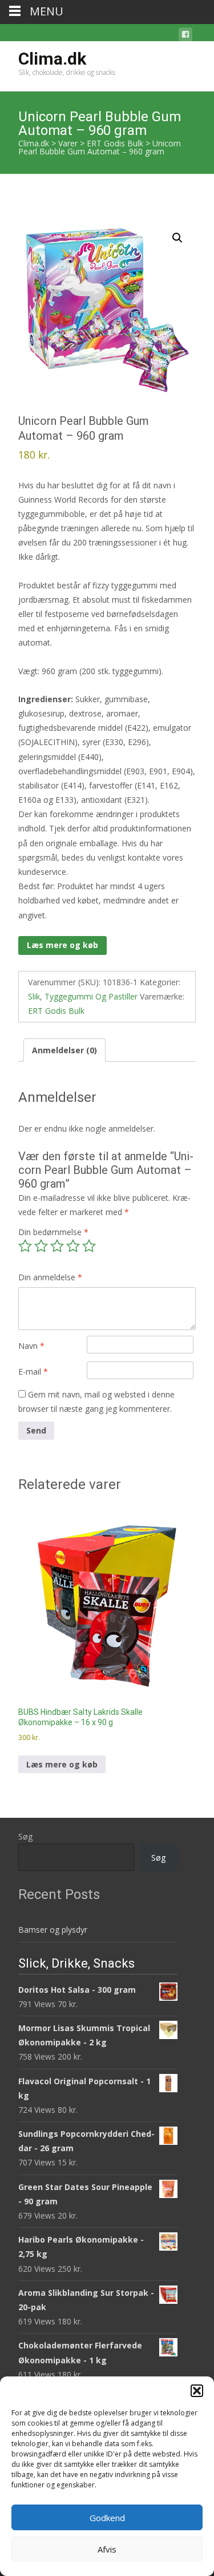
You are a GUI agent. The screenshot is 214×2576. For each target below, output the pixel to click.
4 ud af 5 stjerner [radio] (73, 1246)
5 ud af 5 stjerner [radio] (89, 1246)
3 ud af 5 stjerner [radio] (57, 1246)
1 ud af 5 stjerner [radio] (25, 1246)
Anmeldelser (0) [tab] (64, 1050)
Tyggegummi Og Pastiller (91, 996)
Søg (25, 1836)
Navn (31, 1346)
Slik (34, 996)
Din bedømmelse (53, 1232)
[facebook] (185, 36)
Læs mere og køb (62, 945)
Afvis (107, 2549)
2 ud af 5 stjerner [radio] (41, 1246)
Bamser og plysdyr (53, 1930)
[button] (197, 2391)
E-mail (33, 1371)
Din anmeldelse (50, 1277)
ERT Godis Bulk (56, 1011)
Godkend (107, 2518)
